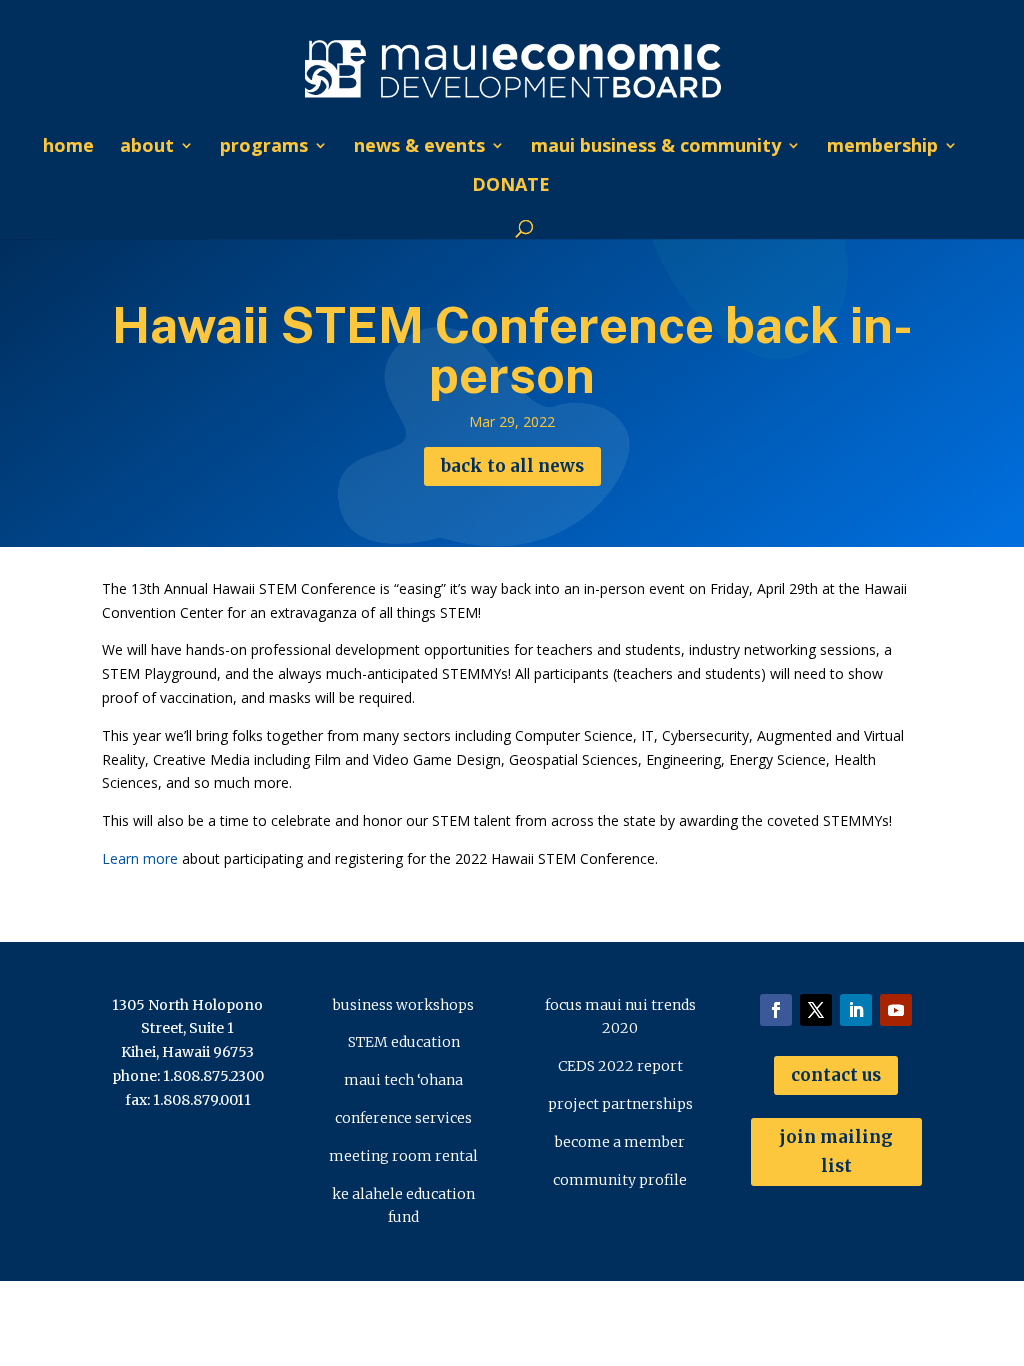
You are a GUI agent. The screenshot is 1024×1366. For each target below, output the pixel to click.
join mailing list (836, 1151)
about (147, 147)
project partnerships (620, 1104)
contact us (836, 1075)
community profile (620, 1180)
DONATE (511, 186)
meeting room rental (403, 1156)
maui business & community (656, 147)
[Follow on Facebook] (776, 1010)
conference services (403, 1118)
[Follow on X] (816, 1010)
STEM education (404, 1042)
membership (882, 147)
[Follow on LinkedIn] (856, 1010)
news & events (419, 147)
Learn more (140, 858)
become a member (620, 1142)
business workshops (403, 1005)
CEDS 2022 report (620, 1066)
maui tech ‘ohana (403, 1080)
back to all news (512, 466)
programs (264, 147)
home (68, 147)
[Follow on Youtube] (896, 1010)
